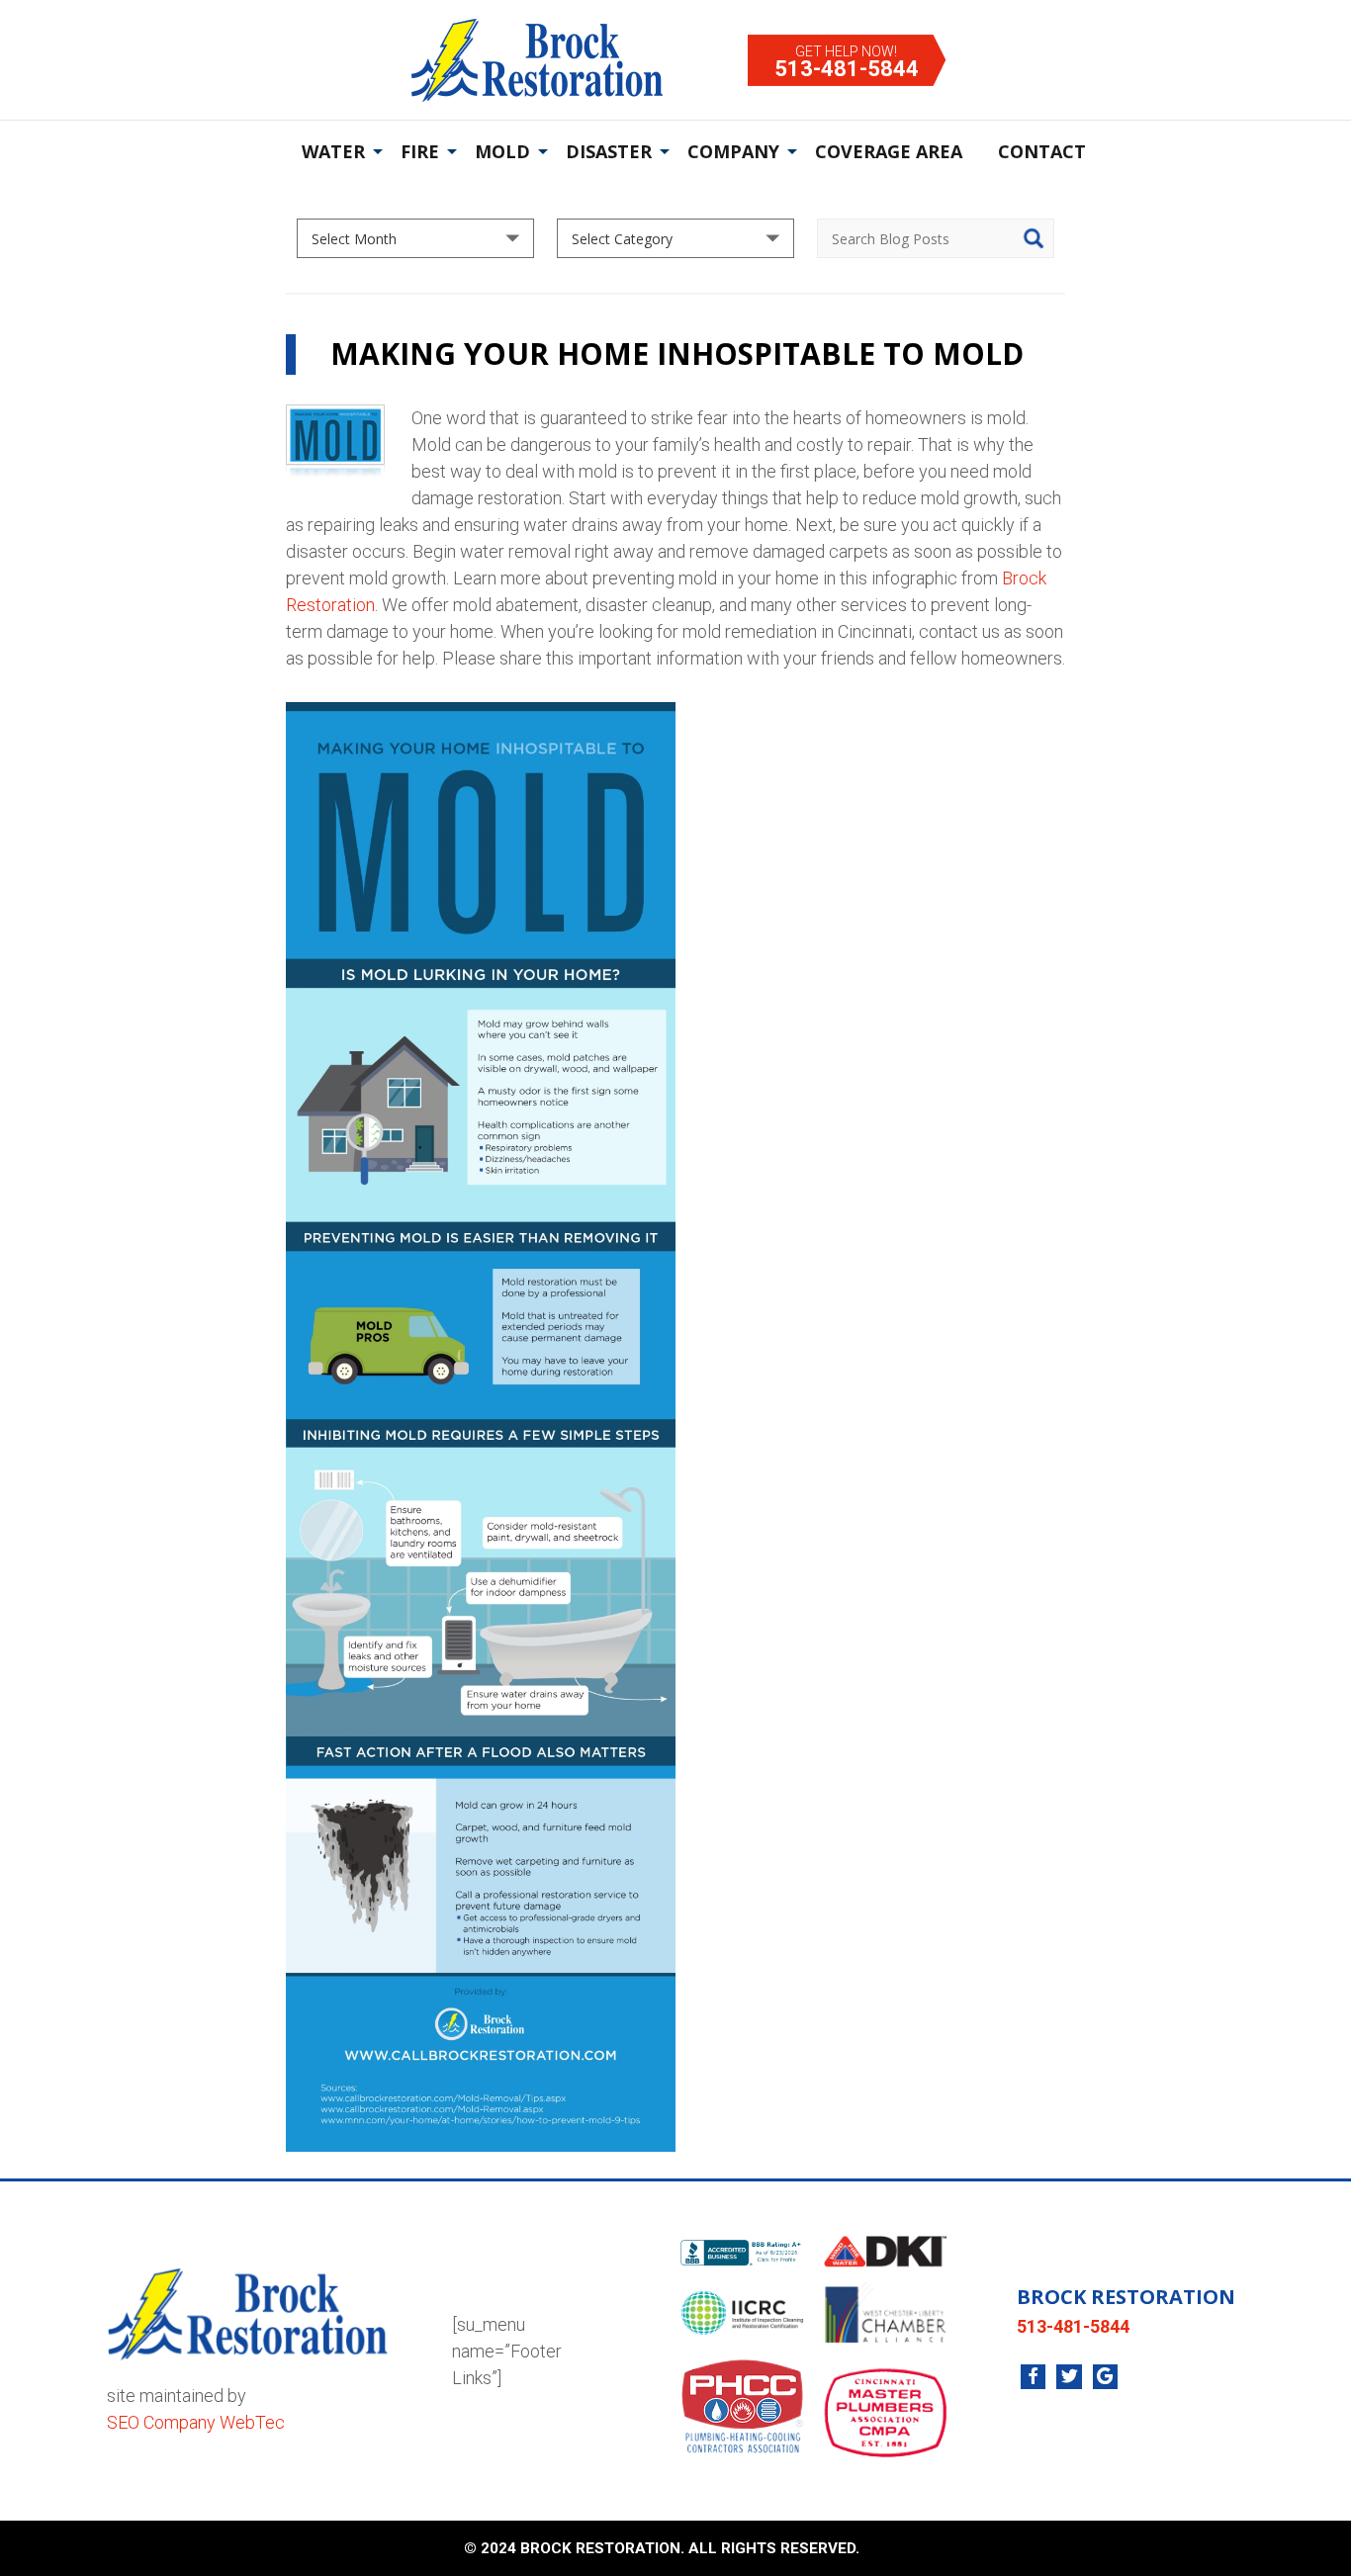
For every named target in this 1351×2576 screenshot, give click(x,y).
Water (333, 151)
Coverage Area (889, 151)
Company (733, 151)
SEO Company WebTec (196, 2422)
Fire (420, 151)
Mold (502, 151)
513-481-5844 (847, 69)
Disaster (609, 151)
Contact (1042, 151)
